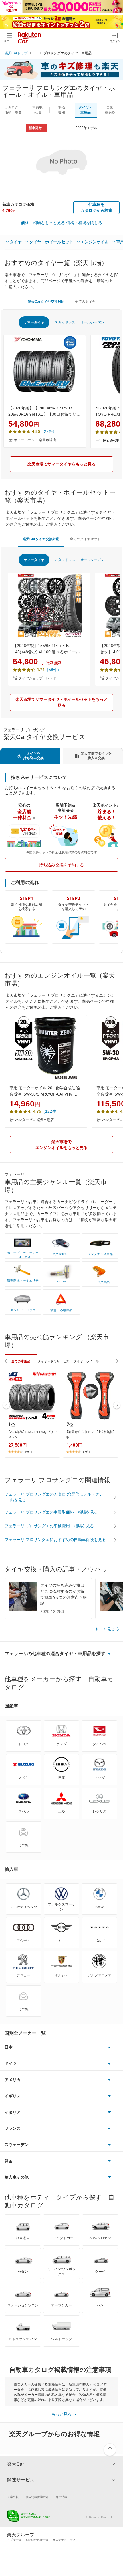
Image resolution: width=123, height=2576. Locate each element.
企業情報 (13, 2497)
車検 (61, 110)
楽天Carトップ (16, 53)
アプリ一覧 (14, 2540)
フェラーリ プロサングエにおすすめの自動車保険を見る (55, 1540)
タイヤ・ (86, 110)
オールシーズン (92, 322)
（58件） (53, 670)
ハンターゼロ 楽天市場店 (34, 1120)
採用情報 (61, 2497)
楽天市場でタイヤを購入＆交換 (96, 756)
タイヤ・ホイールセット (51, 242)
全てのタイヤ (85, 302)
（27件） (48, 431)
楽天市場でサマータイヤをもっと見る (61, 464)
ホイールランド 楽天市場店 (35, 440)
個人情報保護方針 (37, 2497)
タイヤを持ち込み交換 (33, 756)
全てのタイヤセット (85, 539)
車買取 (37, 110)
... (36, 53)
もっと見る (105, 1629)
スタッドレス (65, 322)
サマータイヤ (34, 322)
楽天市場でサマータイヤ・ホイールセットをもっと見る (61, 702)
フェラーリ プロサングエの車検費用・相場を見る (49, 1526)
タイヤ (16, 242)
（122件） (51, 1111)
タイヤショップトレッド (37, 678)
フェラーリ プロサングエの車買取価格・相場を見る (51, 1512)
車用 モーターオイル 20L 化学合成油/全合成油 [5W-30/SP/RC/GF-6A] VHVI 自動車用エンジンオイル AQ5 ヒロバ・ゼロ (45, 1092)
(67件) (86, 1452)
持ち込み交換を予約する (61, 865)
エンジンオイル (95, 242)
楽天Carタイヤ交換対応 (46, 302)
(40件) (28, 1452)
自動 (110, 110)
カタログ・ (13, 110)
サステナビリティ (64, 2540)
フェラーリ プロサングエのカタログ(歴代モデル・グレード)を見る (54, 1497)
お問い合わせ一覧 (37, 2540)
